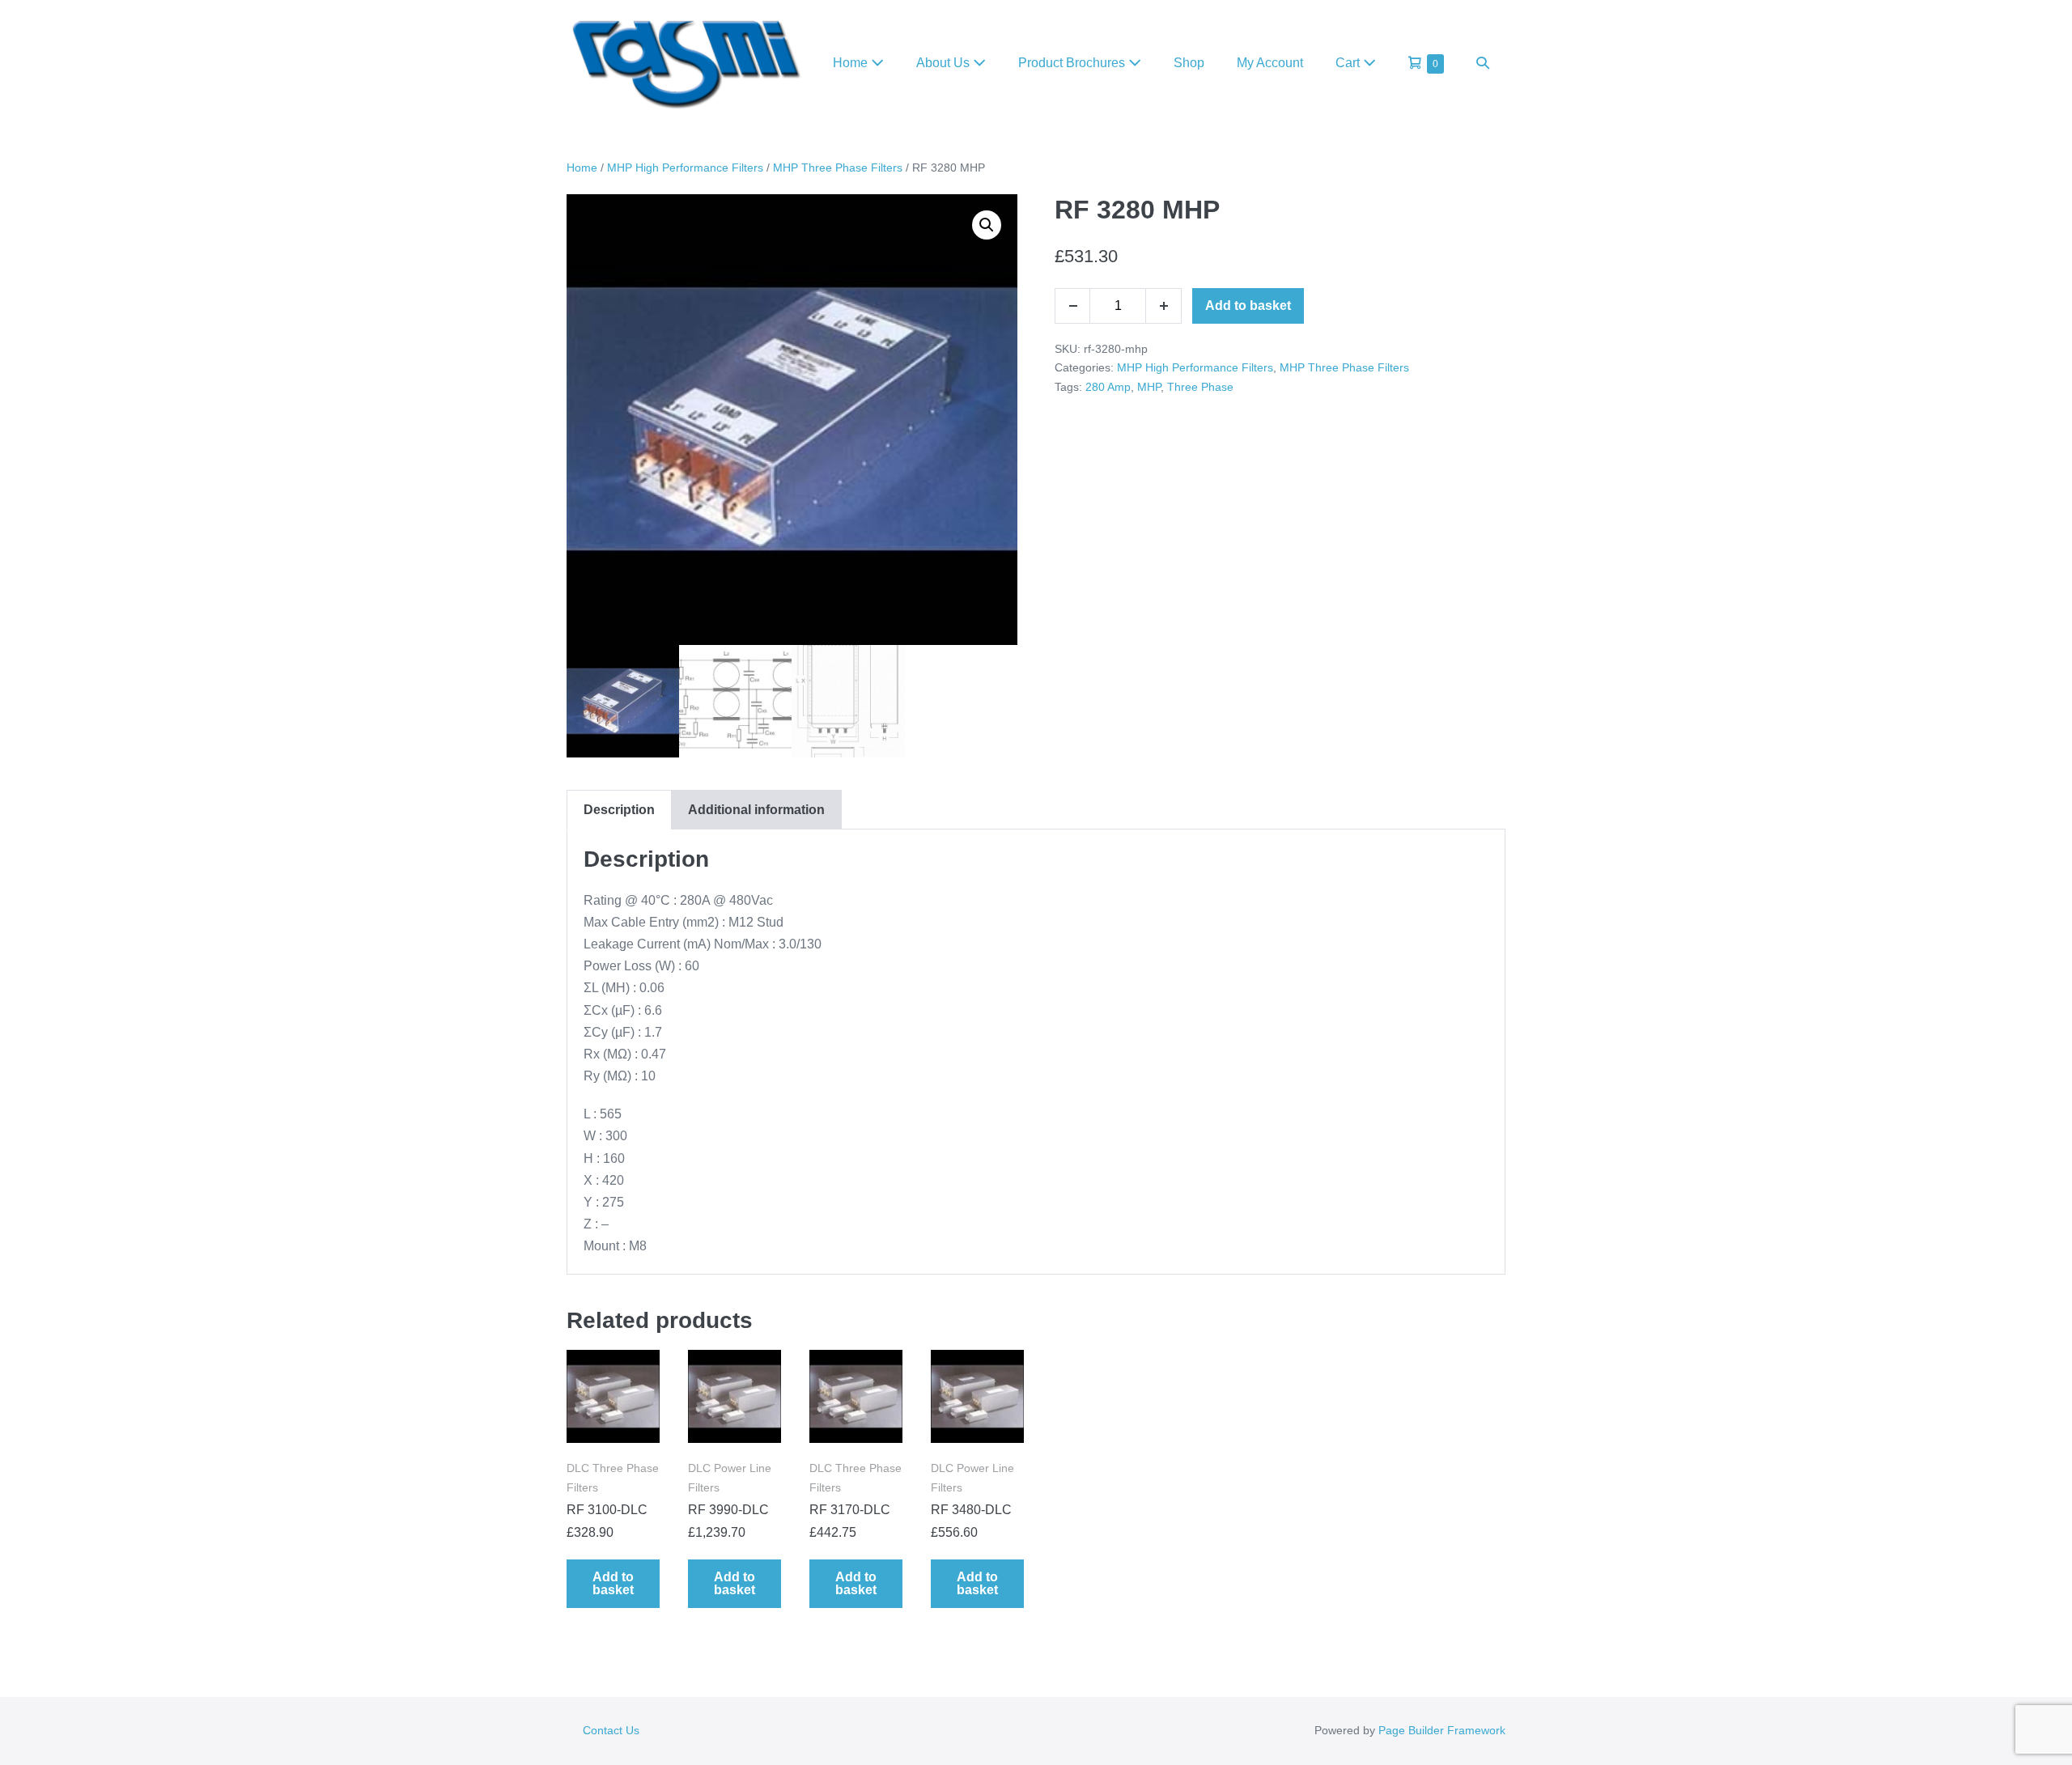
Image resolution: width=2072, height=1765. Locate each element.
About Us (945, 63)
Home (852, 63)
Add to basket (1248, 305)
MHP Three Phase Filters (838, 168)
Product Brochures (1073, 63)
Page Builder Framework (1442, 1730)
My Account (1270, 63)
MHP (1149, 387)
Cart (1349, 63)
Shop (1189, 63)
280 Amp (1108, 387)
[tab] (619, 810)
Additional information (756, 810)
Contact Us (611, 1730)
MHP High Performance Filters (685, 168)
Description (619, 810)
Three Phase (1200, 387)
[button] (1483, 63)
